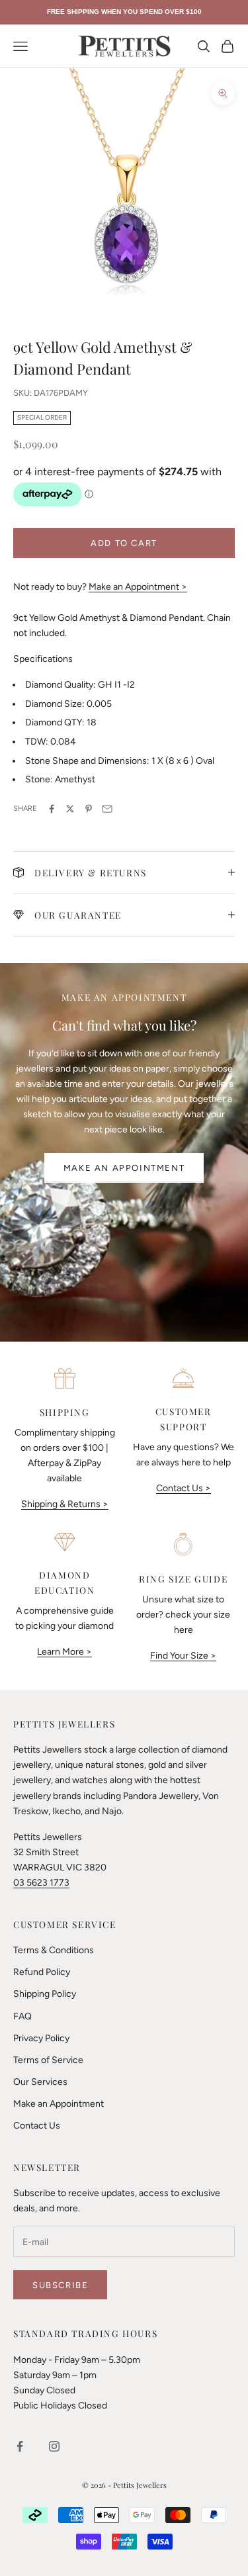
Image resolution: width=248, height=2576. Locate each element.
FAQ (22, 2016)
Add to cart (124, 543)
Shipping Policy (45, 1994)
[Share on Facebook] (52, 809)
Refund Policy (42, 1972)
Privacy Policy (41, 2038)
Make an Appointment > (138, 587)
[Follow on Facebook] (20, 2446)
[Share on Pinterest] (89, 809)
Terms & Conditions (54, 1950)
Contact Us (37, 2126)
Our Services (40, 2082)
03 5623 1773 (41, 1883)
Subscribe (60, 2285)
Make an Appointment (124, 1168)
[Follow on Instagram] (54, 2446)
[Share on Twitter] (70, 809)
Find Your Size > (183, 1656)
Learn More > (64, 1652)
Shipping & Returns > (65, 1504)
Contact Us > (184, 1488)
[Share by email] (107, 809)
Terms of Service (48, 2060)
